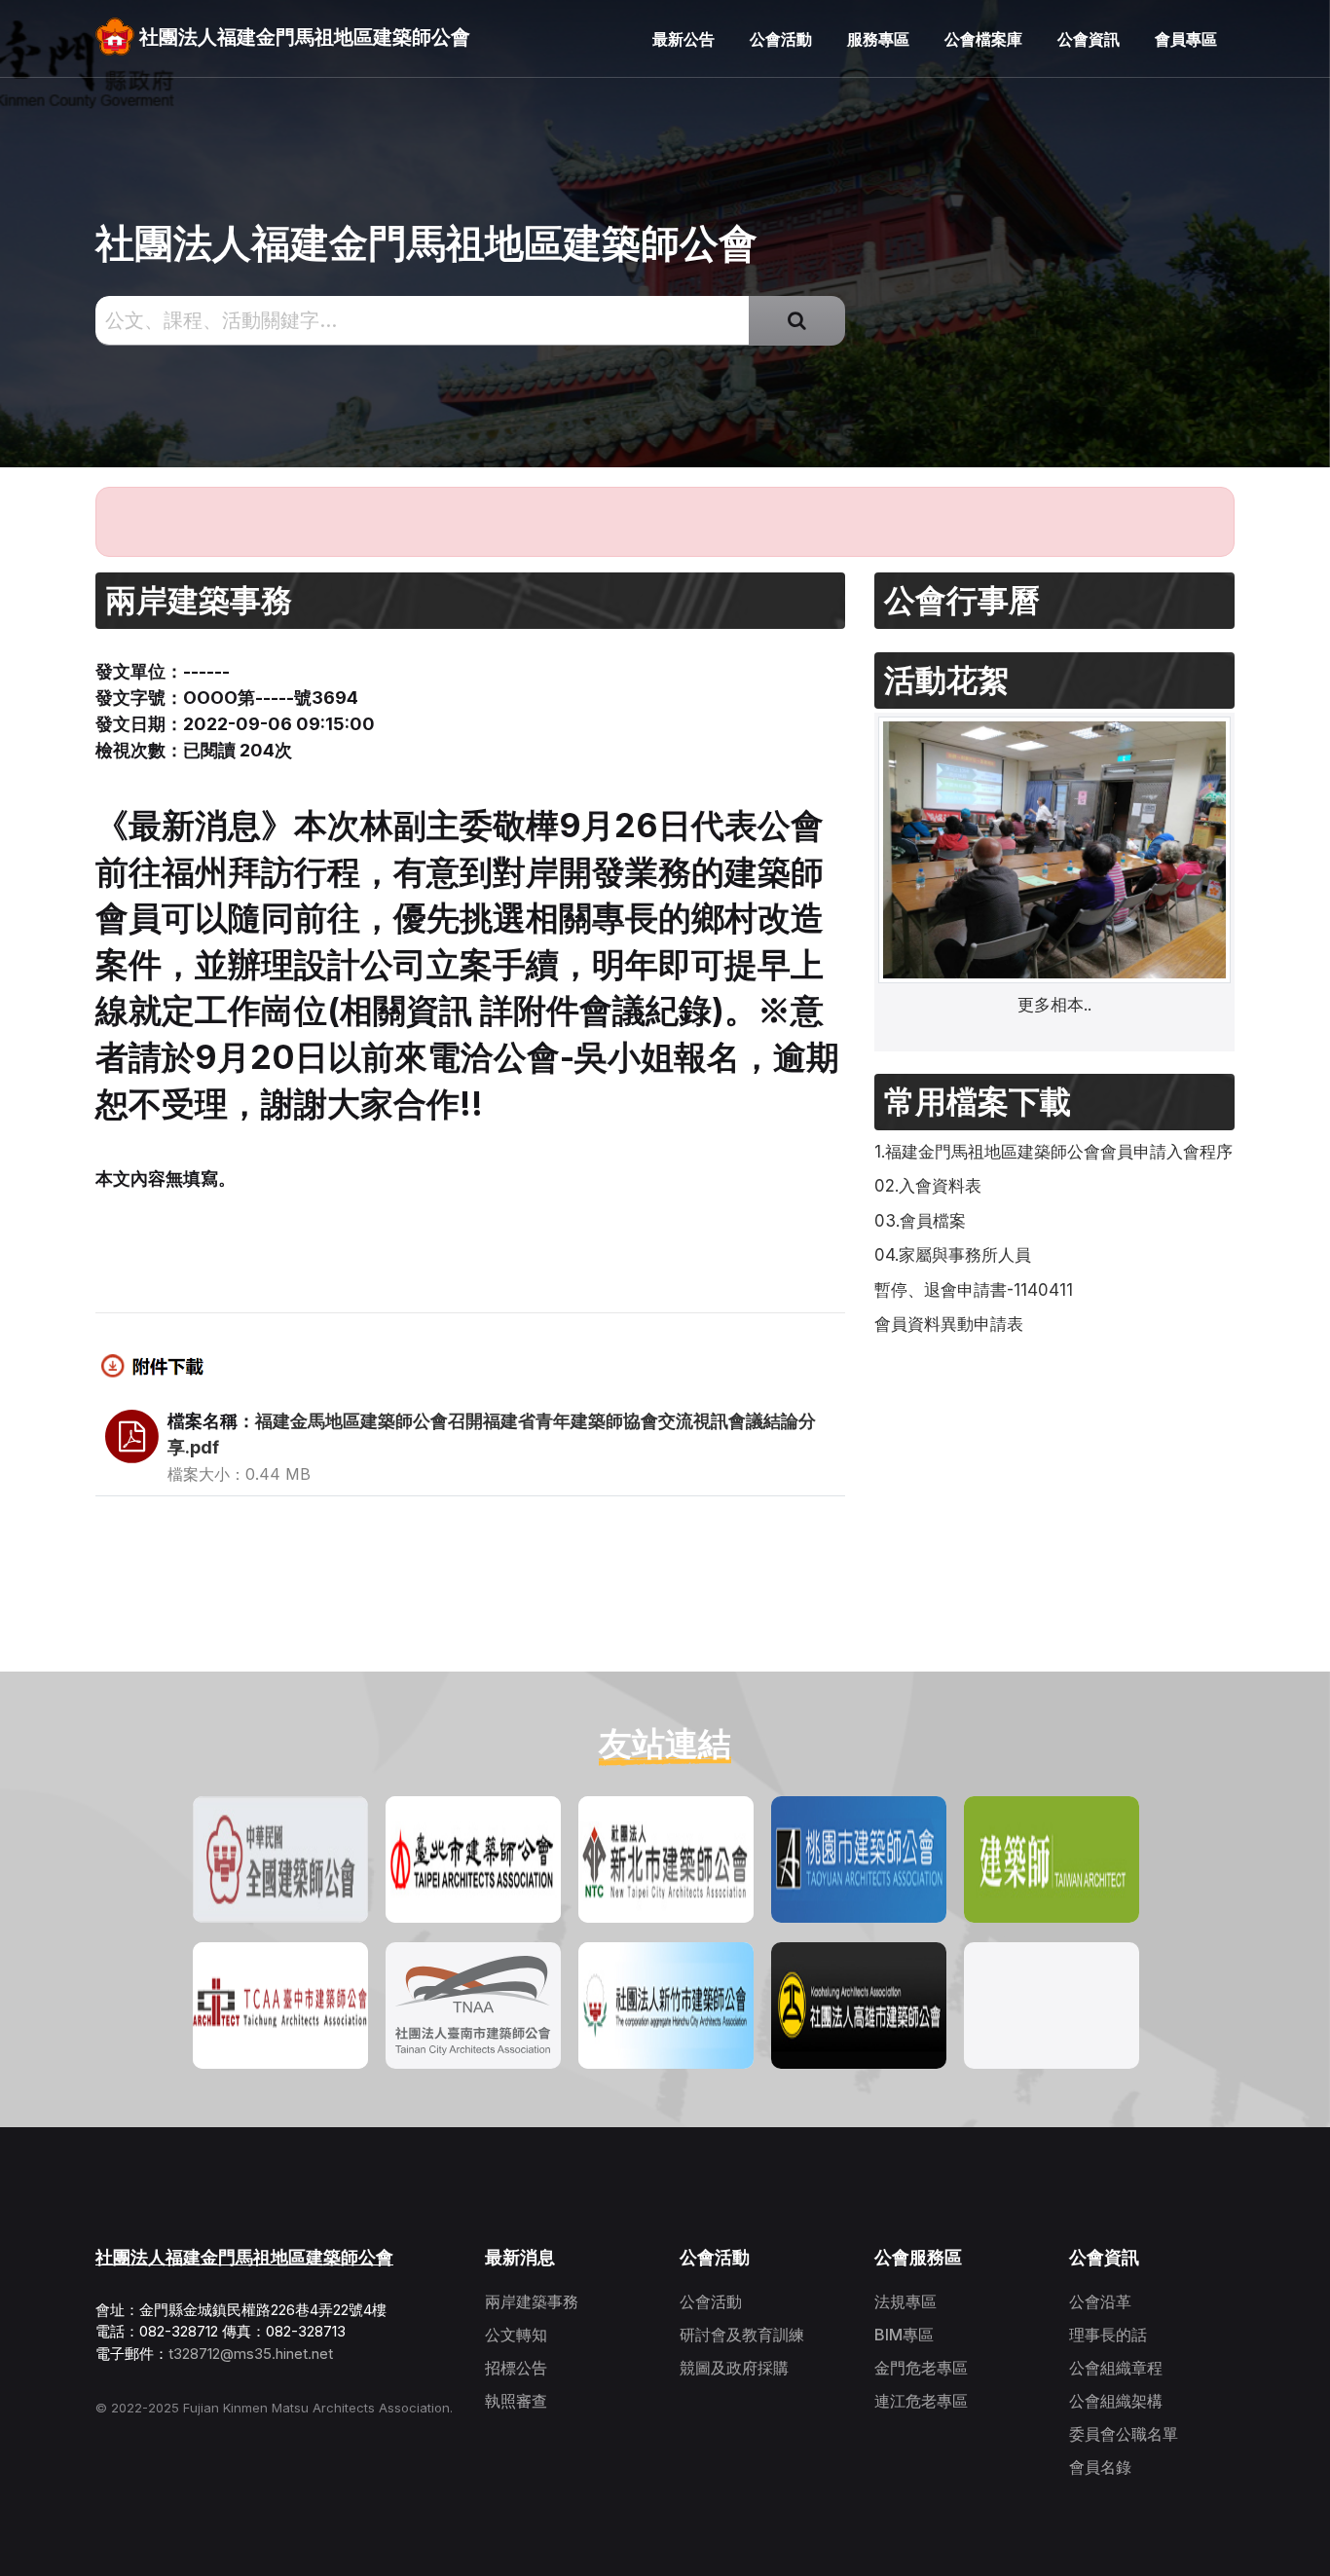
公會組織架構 (1116, 2401)
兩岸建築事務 (532, 2301)
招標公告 (516, 2368)
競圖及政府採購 (734, 2368)
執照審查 (516, 2401)
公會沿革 (1100, 2301)
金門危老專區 (921, 2368)
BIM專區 (904, 2335)
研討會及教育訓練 (742, 2335)
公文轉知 (516, 2335)
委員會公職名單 (1124, 2434)
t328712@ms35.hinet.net (251, 2354)
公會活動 (711, 2301)
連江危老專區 (921, 2401)
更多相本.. (1054, 1005)
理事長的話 (1108, 2335)
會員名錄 (1100, 2467)
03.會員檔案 (920, 1221)
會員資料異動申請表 (949, 1324)
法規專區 (905, 2301)
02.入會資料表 (928, 1186)
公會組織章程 (1116, 2368)
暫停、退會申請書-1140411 (974, 1290)
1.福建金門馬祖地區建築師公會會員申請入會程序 (1053, 1152)
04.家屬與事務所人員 (953, 1255)
